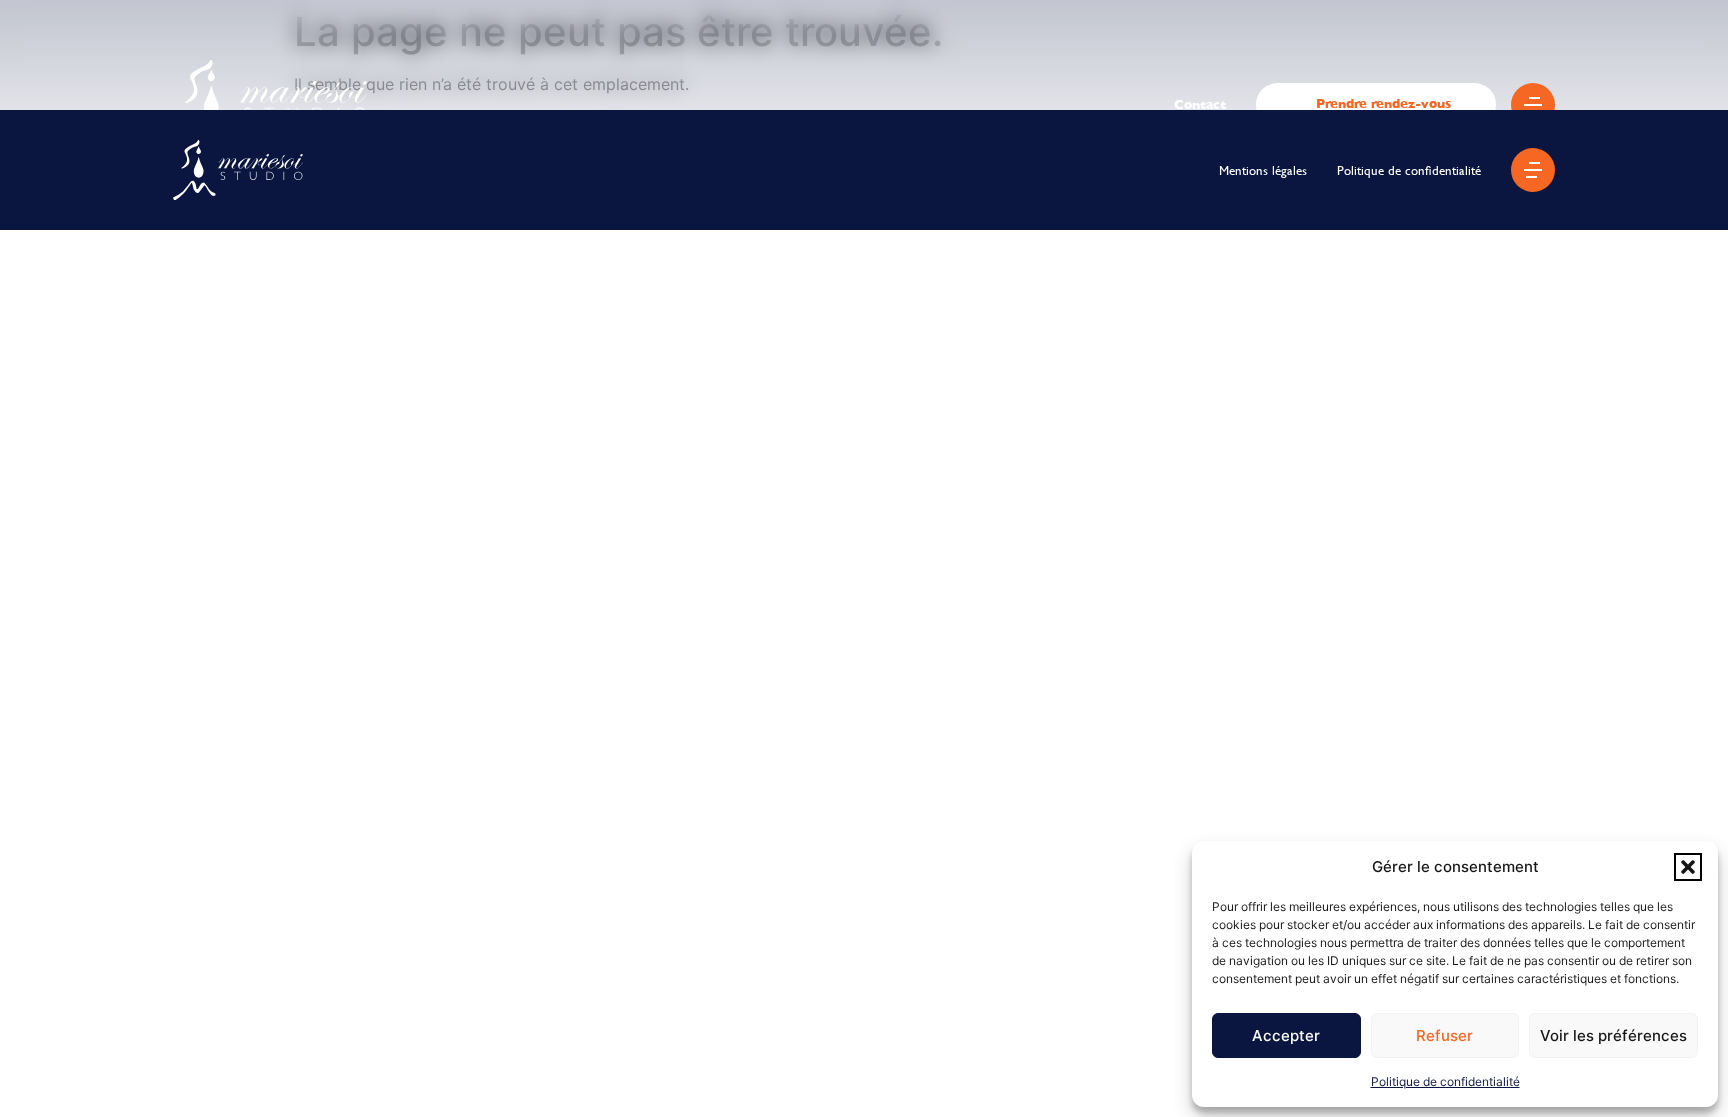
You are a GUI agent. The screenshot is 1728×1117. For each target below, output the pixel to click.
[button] (1688, 867)
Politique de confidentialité (1445, 1081)
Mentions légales (1263, 170)
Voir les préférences (1613, 1035)
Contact (1200, 104)
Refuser (1444, 1035)
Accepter (1286, 1035)
